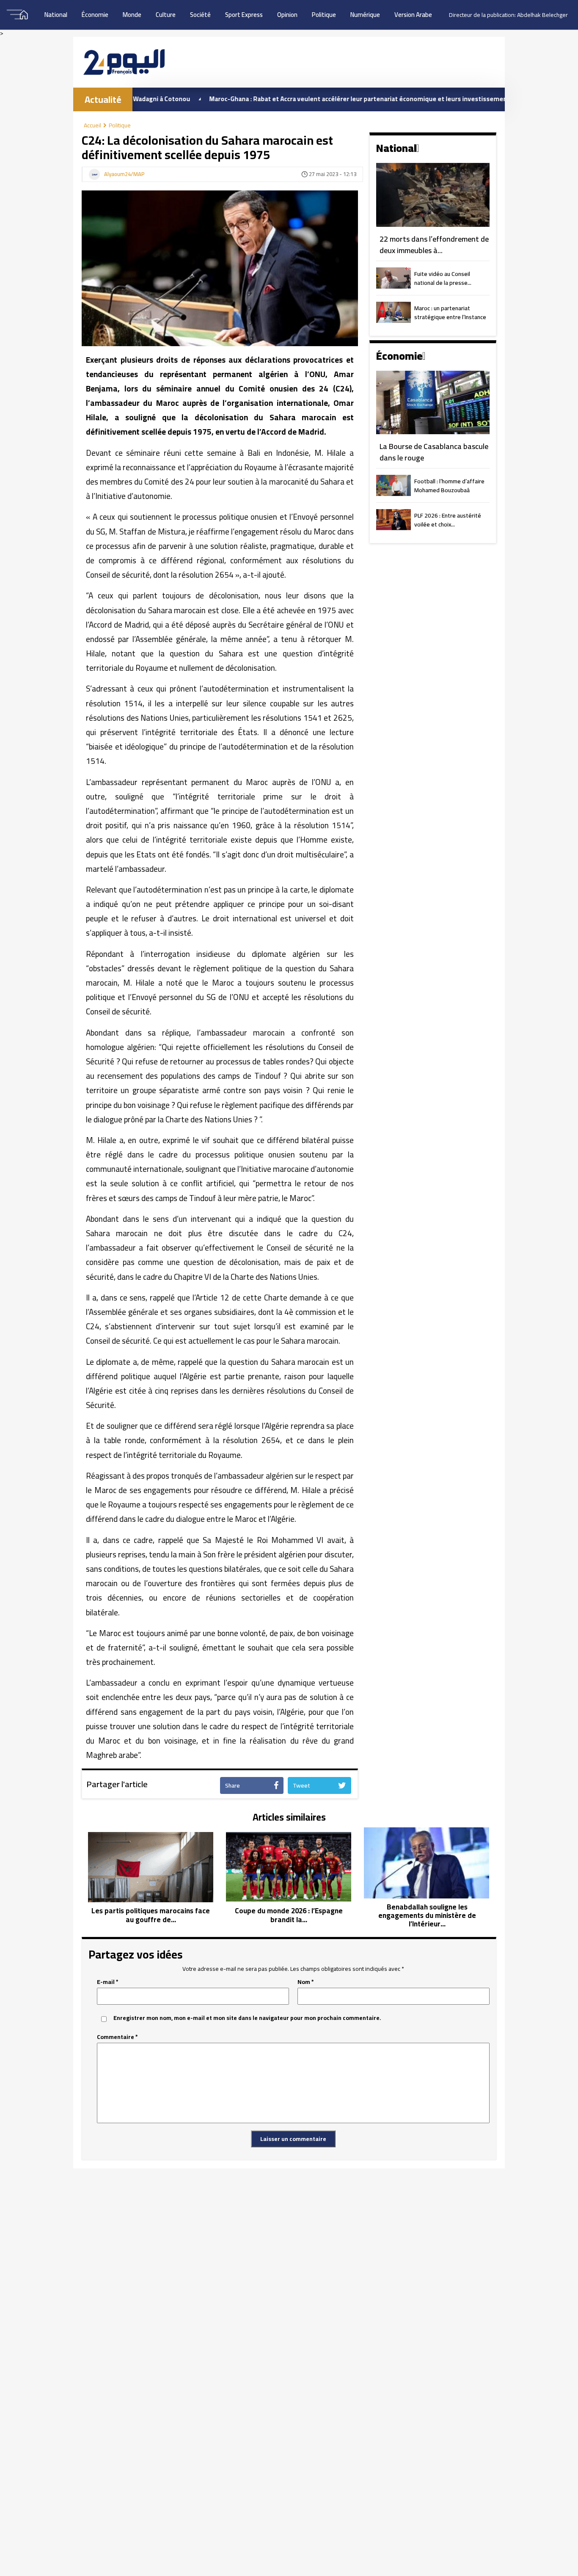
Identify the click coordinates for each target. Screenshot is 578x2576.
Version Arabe (413, 15)
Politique (324, 15)
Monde (132, 15)
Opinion (287, 15)
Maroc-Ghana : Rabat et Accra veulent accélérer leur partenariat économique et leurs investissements (303, 99)
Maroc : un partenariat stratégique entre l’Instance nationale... (450, 313)
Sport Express (244, 15)
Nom (306, 1982)
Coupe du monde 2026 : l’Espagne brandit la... (289, 1915)
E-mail (108, 1982)
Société (200, 15)
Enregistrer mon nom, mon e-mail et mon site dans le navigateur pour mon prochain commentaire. (247, 2018)
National (56, 15)
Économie (95, 15)
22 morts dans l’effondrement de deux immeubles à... (434, 245)
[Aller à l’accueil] (124, 62)
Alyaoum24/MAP (124, 174)
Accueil (92, 125)
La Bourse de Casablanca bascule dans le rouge (434, 452)
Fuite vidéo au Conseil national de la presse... (443, 279)
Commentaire (117, 2037)
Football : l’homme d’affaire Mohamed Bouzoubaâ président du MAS (449, 486)
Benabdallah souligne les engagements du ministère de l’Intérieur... (427, 1916)
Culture (166, 15)
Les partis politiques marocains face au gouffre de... (151, 1915)
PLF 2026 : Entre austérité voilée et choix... (448, 521)
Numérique (365, 15)
